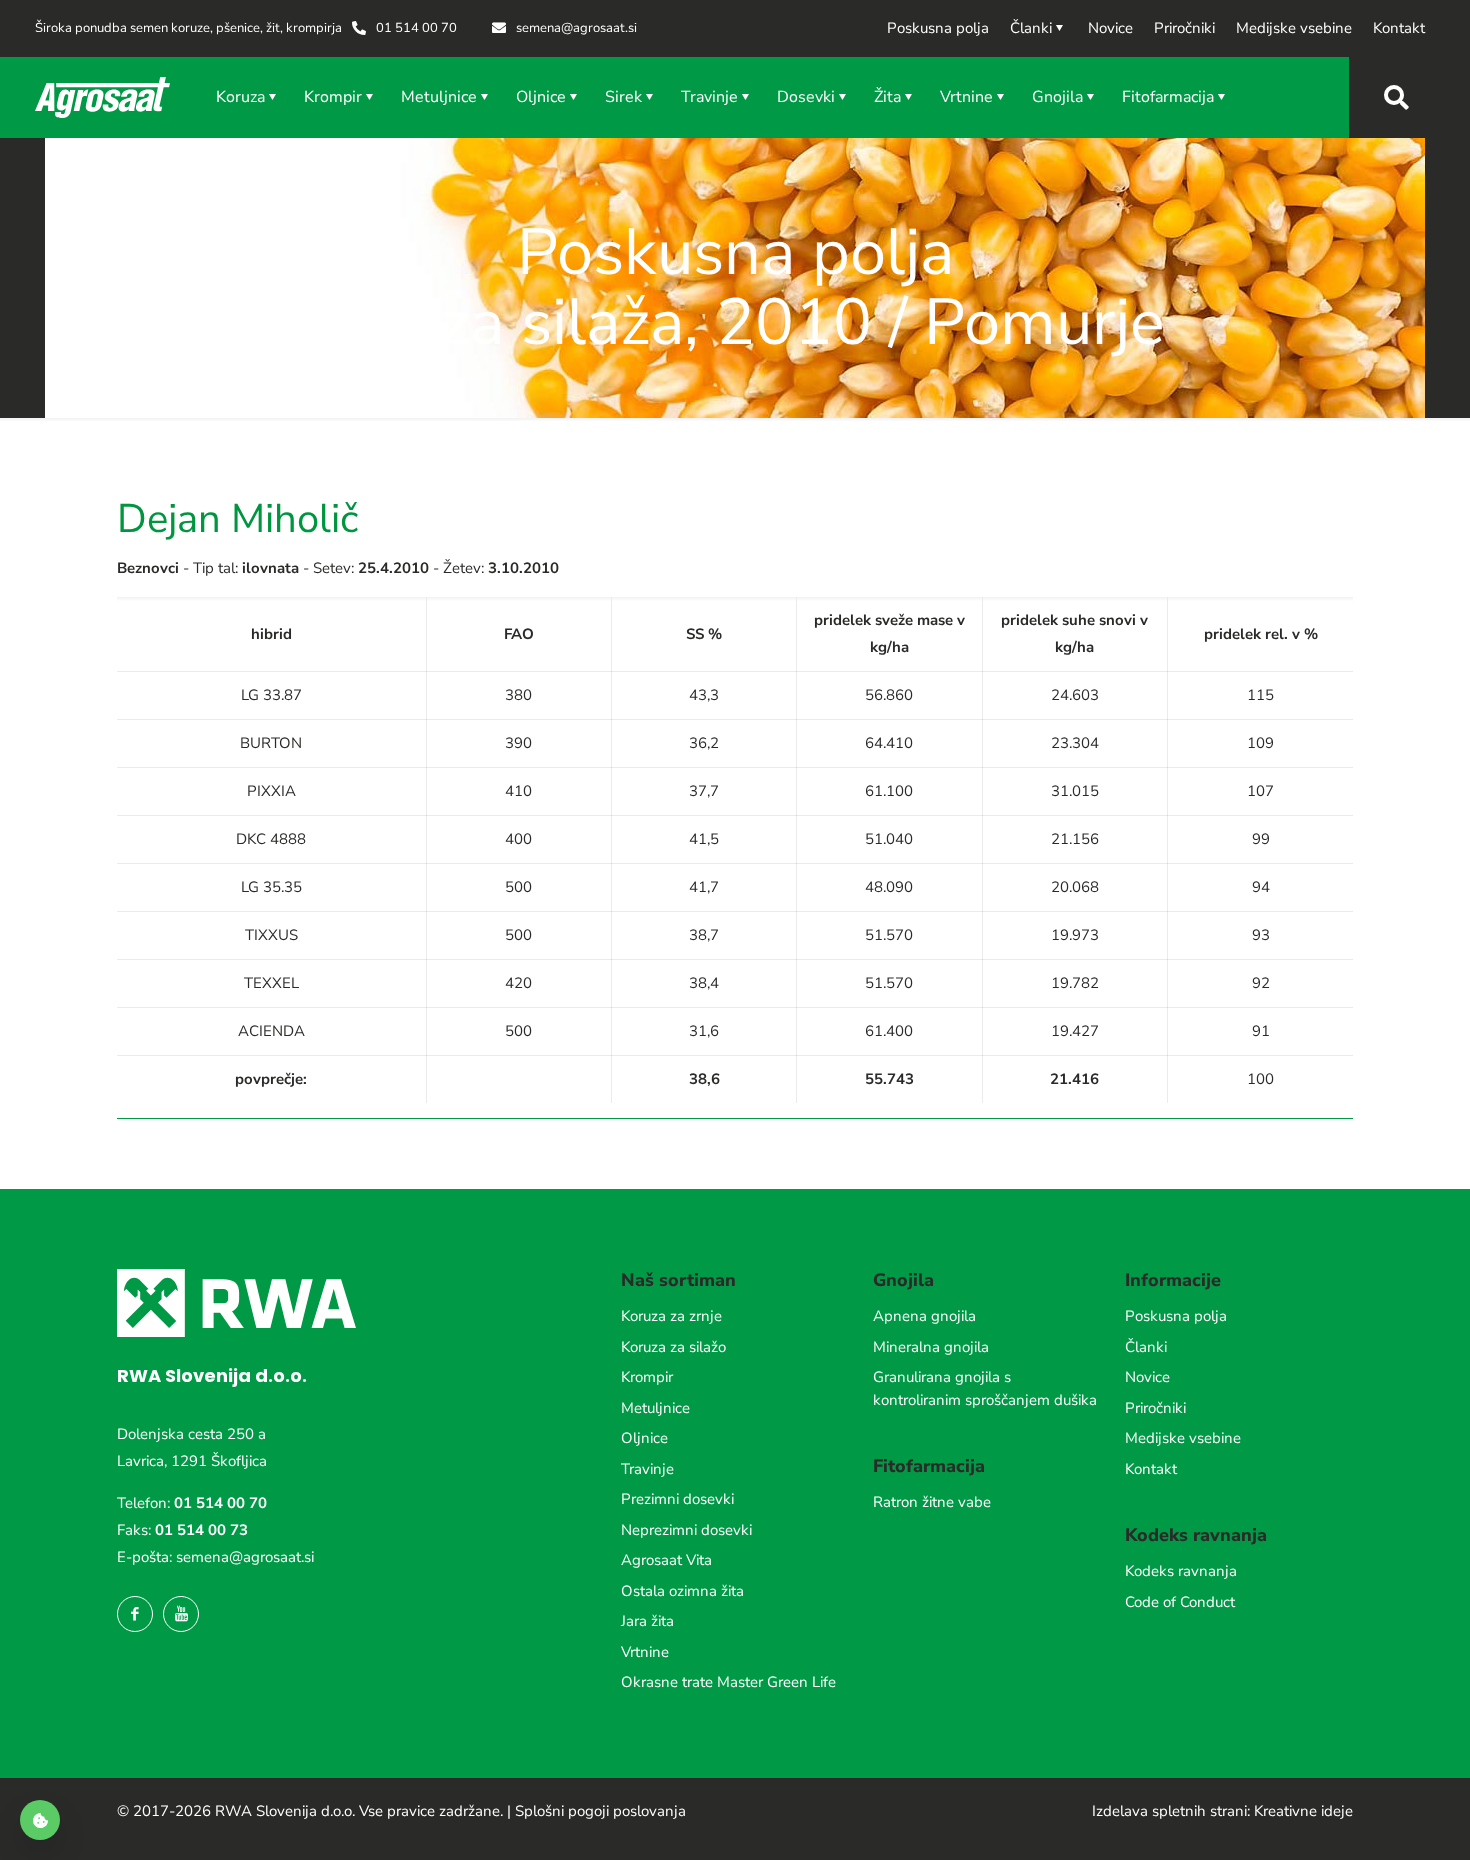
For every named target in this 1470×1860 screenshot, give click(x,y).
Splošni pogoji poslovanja (600, 1811)
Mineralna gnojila (931, 1347)
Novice (1147, 1377)
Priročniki (1155, 1408)
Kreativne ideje (1303, 1811)
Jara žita (647, 1621)
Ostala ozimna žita (682, 1591)
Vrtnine (645, 1652)
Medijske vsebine (1183, 1438)
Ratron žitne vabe (932, 1502)
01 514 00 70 (220, 1503)
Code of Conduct (1180, 1602)
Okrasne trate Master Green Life (728, 1682)
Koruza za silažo (673, 1347)
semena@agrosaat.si (245, 1557)
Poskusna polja (1176, 1316)
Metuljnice (655, 1408)
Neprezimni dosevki (686, 1530)
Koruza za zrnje (671, 1316)
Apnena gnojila (924, 1316)
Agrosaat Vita (666, 1560)
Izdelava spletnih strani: (1171, 1811)
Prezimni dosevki (677, 1499)
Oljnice (644, 1438)
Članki (1146, 1347)
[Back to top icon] (1374, 1819)
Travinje (647, 1469)
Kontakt (1151, 1469)
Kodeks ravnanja (1181, 1571)
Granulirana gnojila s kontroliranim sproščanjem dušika (985, 1388)
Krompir (647, 1377)
